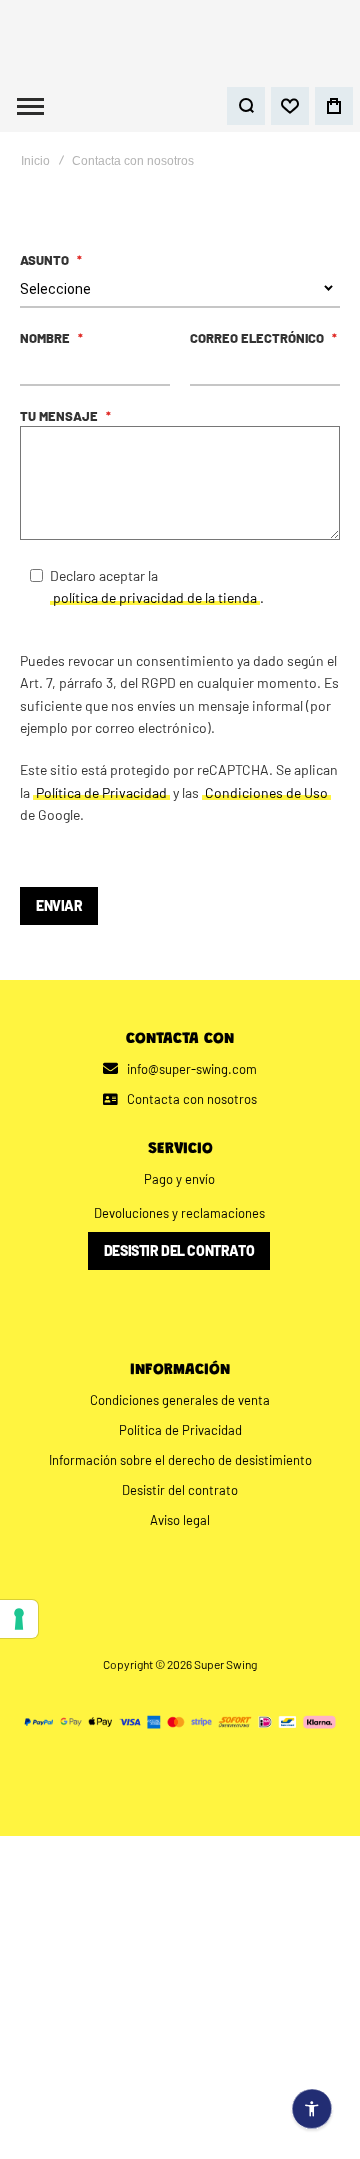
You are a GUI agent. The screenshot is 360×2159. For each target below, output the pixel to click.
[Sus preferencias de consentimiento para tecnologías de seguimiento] (19, 1619)
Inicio (35, 182)
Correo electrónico (258, 359)
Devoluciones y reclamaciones (179, 1233)
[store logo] (180, 50)
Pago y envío (179, 1199)
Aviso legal (180, 1540)
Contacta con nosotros (187, 1119)
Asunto (46, 281)
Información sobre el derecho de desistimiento (180, 1480)
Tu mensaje (60, 437)
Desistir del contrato (179, 1270)
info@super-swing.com (192, 1089)
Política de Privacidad (180, 1450)
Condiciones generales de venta (180, 1420)
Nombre (46, 359)
